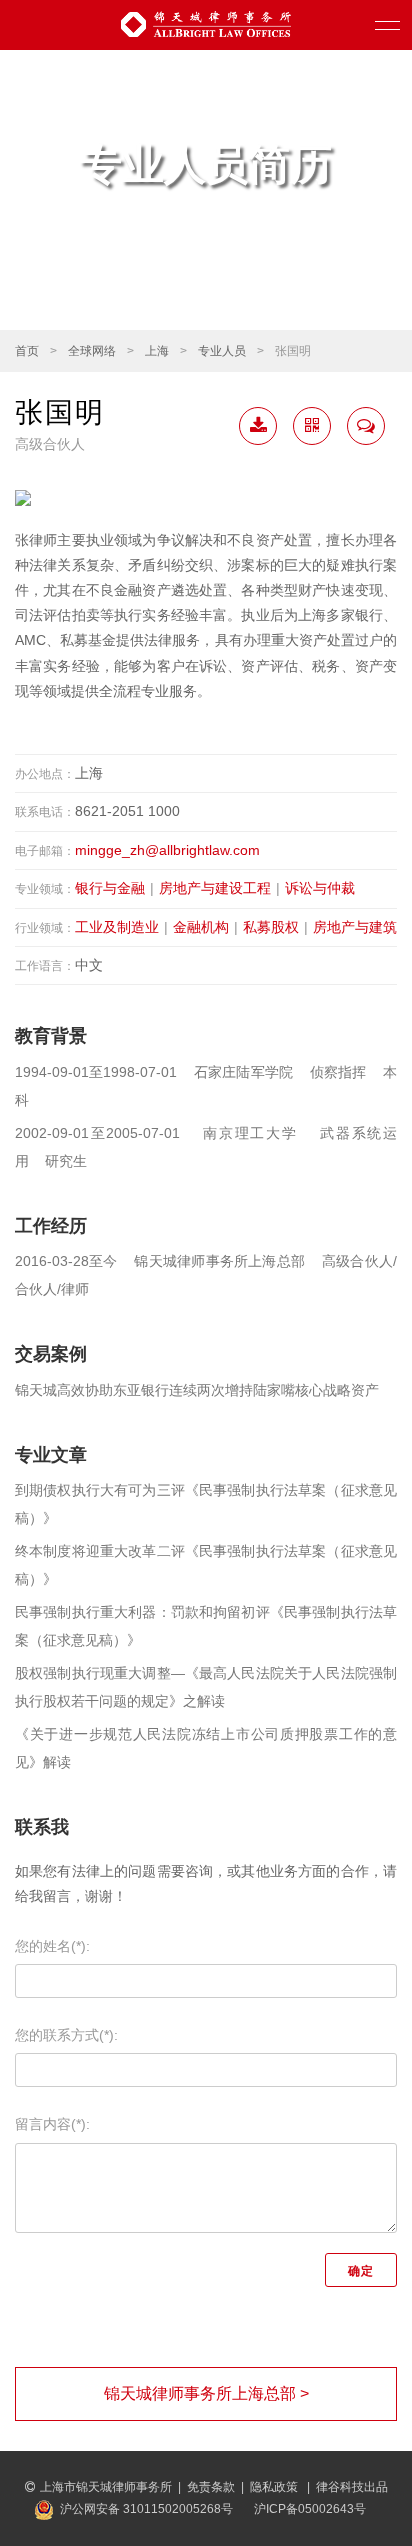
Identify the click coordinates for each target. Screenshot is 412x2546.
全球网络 (92, 351)
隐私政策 (275, 2487)
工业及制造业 (117, 927)
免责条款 (211, 2487)
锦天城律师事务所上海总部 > (206, 2393)
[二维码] (312, 426)
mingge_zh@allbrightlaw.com (167, 850)
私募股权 (271, 927)
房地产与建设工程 (215, 888)
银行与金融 (110, 888)
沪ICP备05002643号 (310, 2509)
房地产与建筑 (355, 927)
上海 (157, 351)
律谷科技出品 (352, 2487)
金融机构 (201, 927)
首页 (27, 351)
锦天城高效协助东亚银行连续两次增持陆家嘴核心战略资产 (197, 1390)
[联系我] (366, 426)
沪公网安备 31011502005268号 (146, 2509)
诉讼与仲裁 (320, 888)
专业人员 (222, 351)
